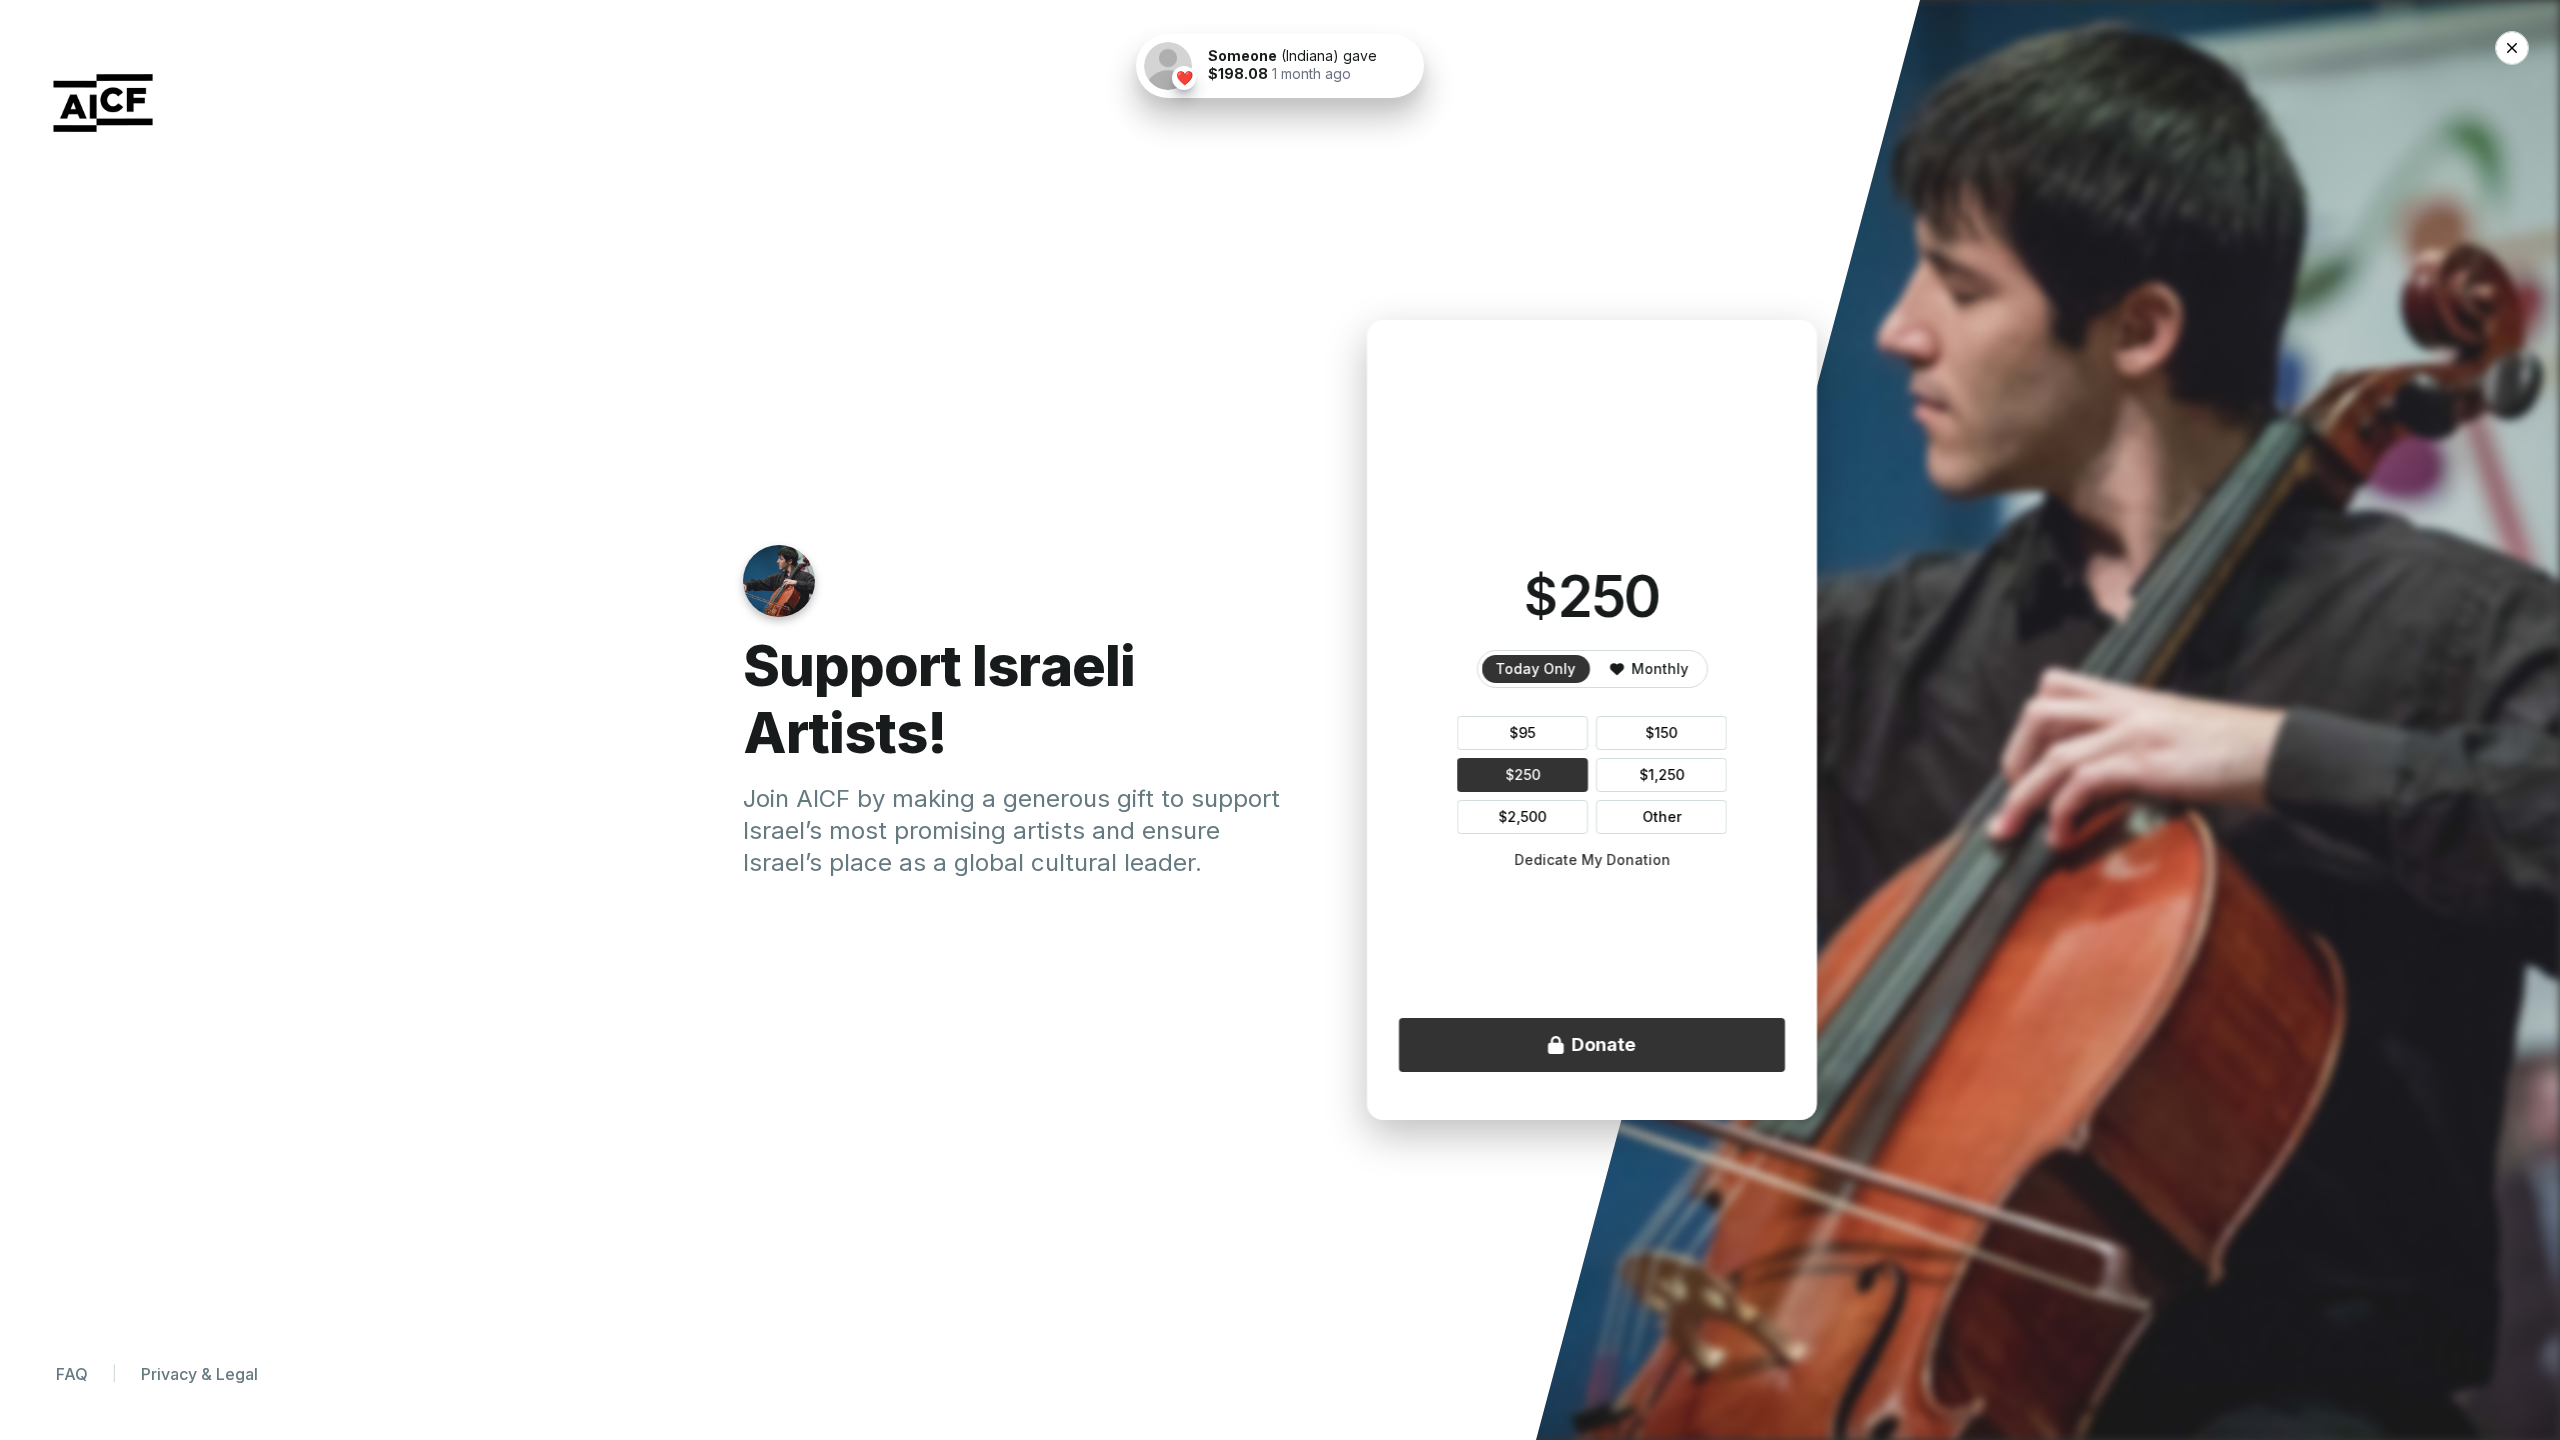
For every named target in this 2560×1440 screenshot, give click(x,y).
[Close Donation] (2512, 48)
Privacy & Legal (199, 1374)
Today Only (1536, 668)
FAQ (72, 1374)
